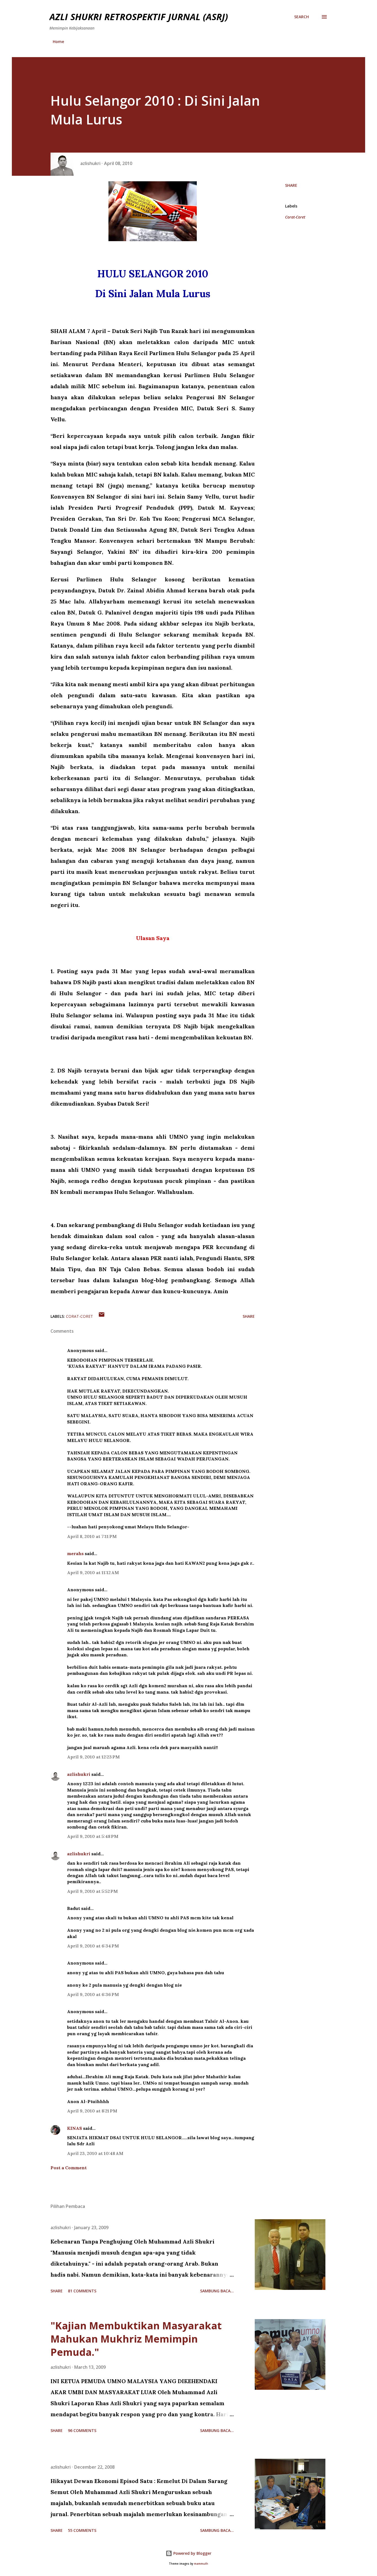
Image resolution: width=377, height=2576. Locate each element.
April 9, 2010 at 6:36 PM (93, 1994)
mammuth (201, 2564)
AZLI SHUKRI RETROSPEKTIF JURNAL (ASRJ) (139, 17)
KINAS (75, 2128)
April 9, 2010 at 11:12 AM (93, 1572)
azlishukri (79, 1774)
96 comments (82, 2430)
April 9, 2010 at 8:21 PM (92, 2111)
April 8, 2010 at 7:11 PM (92, 1536)
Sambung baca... (217, 2291)
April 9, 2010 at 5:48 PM (93, 1836)
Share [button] (291, 185)
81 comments (82, 2291)
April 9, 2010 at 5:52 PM (92, 1891)
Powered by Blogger (192, 2553)
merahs (75, 1553)
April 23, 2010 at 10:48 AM (95, 2153)
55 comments (82, 2530)
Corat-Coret (295, 217)
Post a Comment (69, 2168)
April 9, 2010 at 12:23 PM (93, 1757)
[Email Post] (102, 1316)
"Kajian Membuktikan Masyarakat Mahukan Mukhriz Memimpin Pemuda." (136, 2339)
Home (58, 42)
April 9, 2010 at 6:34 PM (93, 1946)
